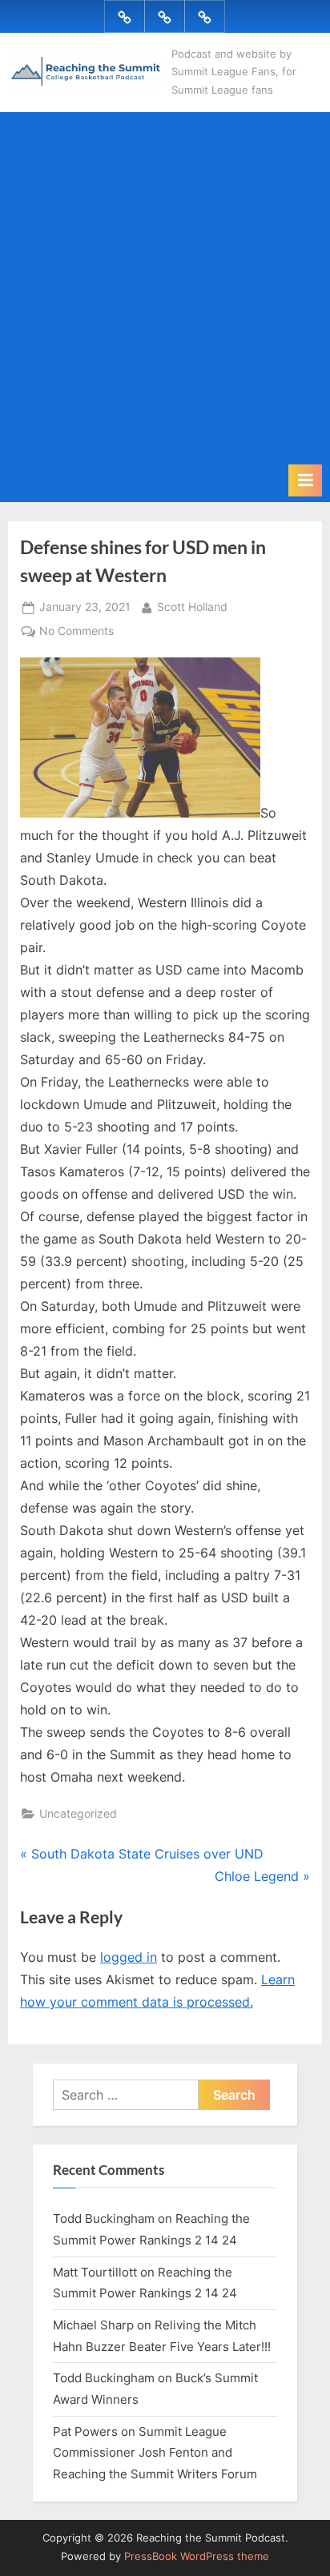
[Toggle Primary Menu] (305, 480)
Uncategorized (78, 1814)
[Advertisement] (165, 291)
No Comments (76, 633)
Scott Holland (192, 607)
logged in (129, 1957)
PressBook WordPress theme (197, 2556)
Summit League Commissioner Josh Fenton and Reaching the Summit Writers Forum (155, 2453)
